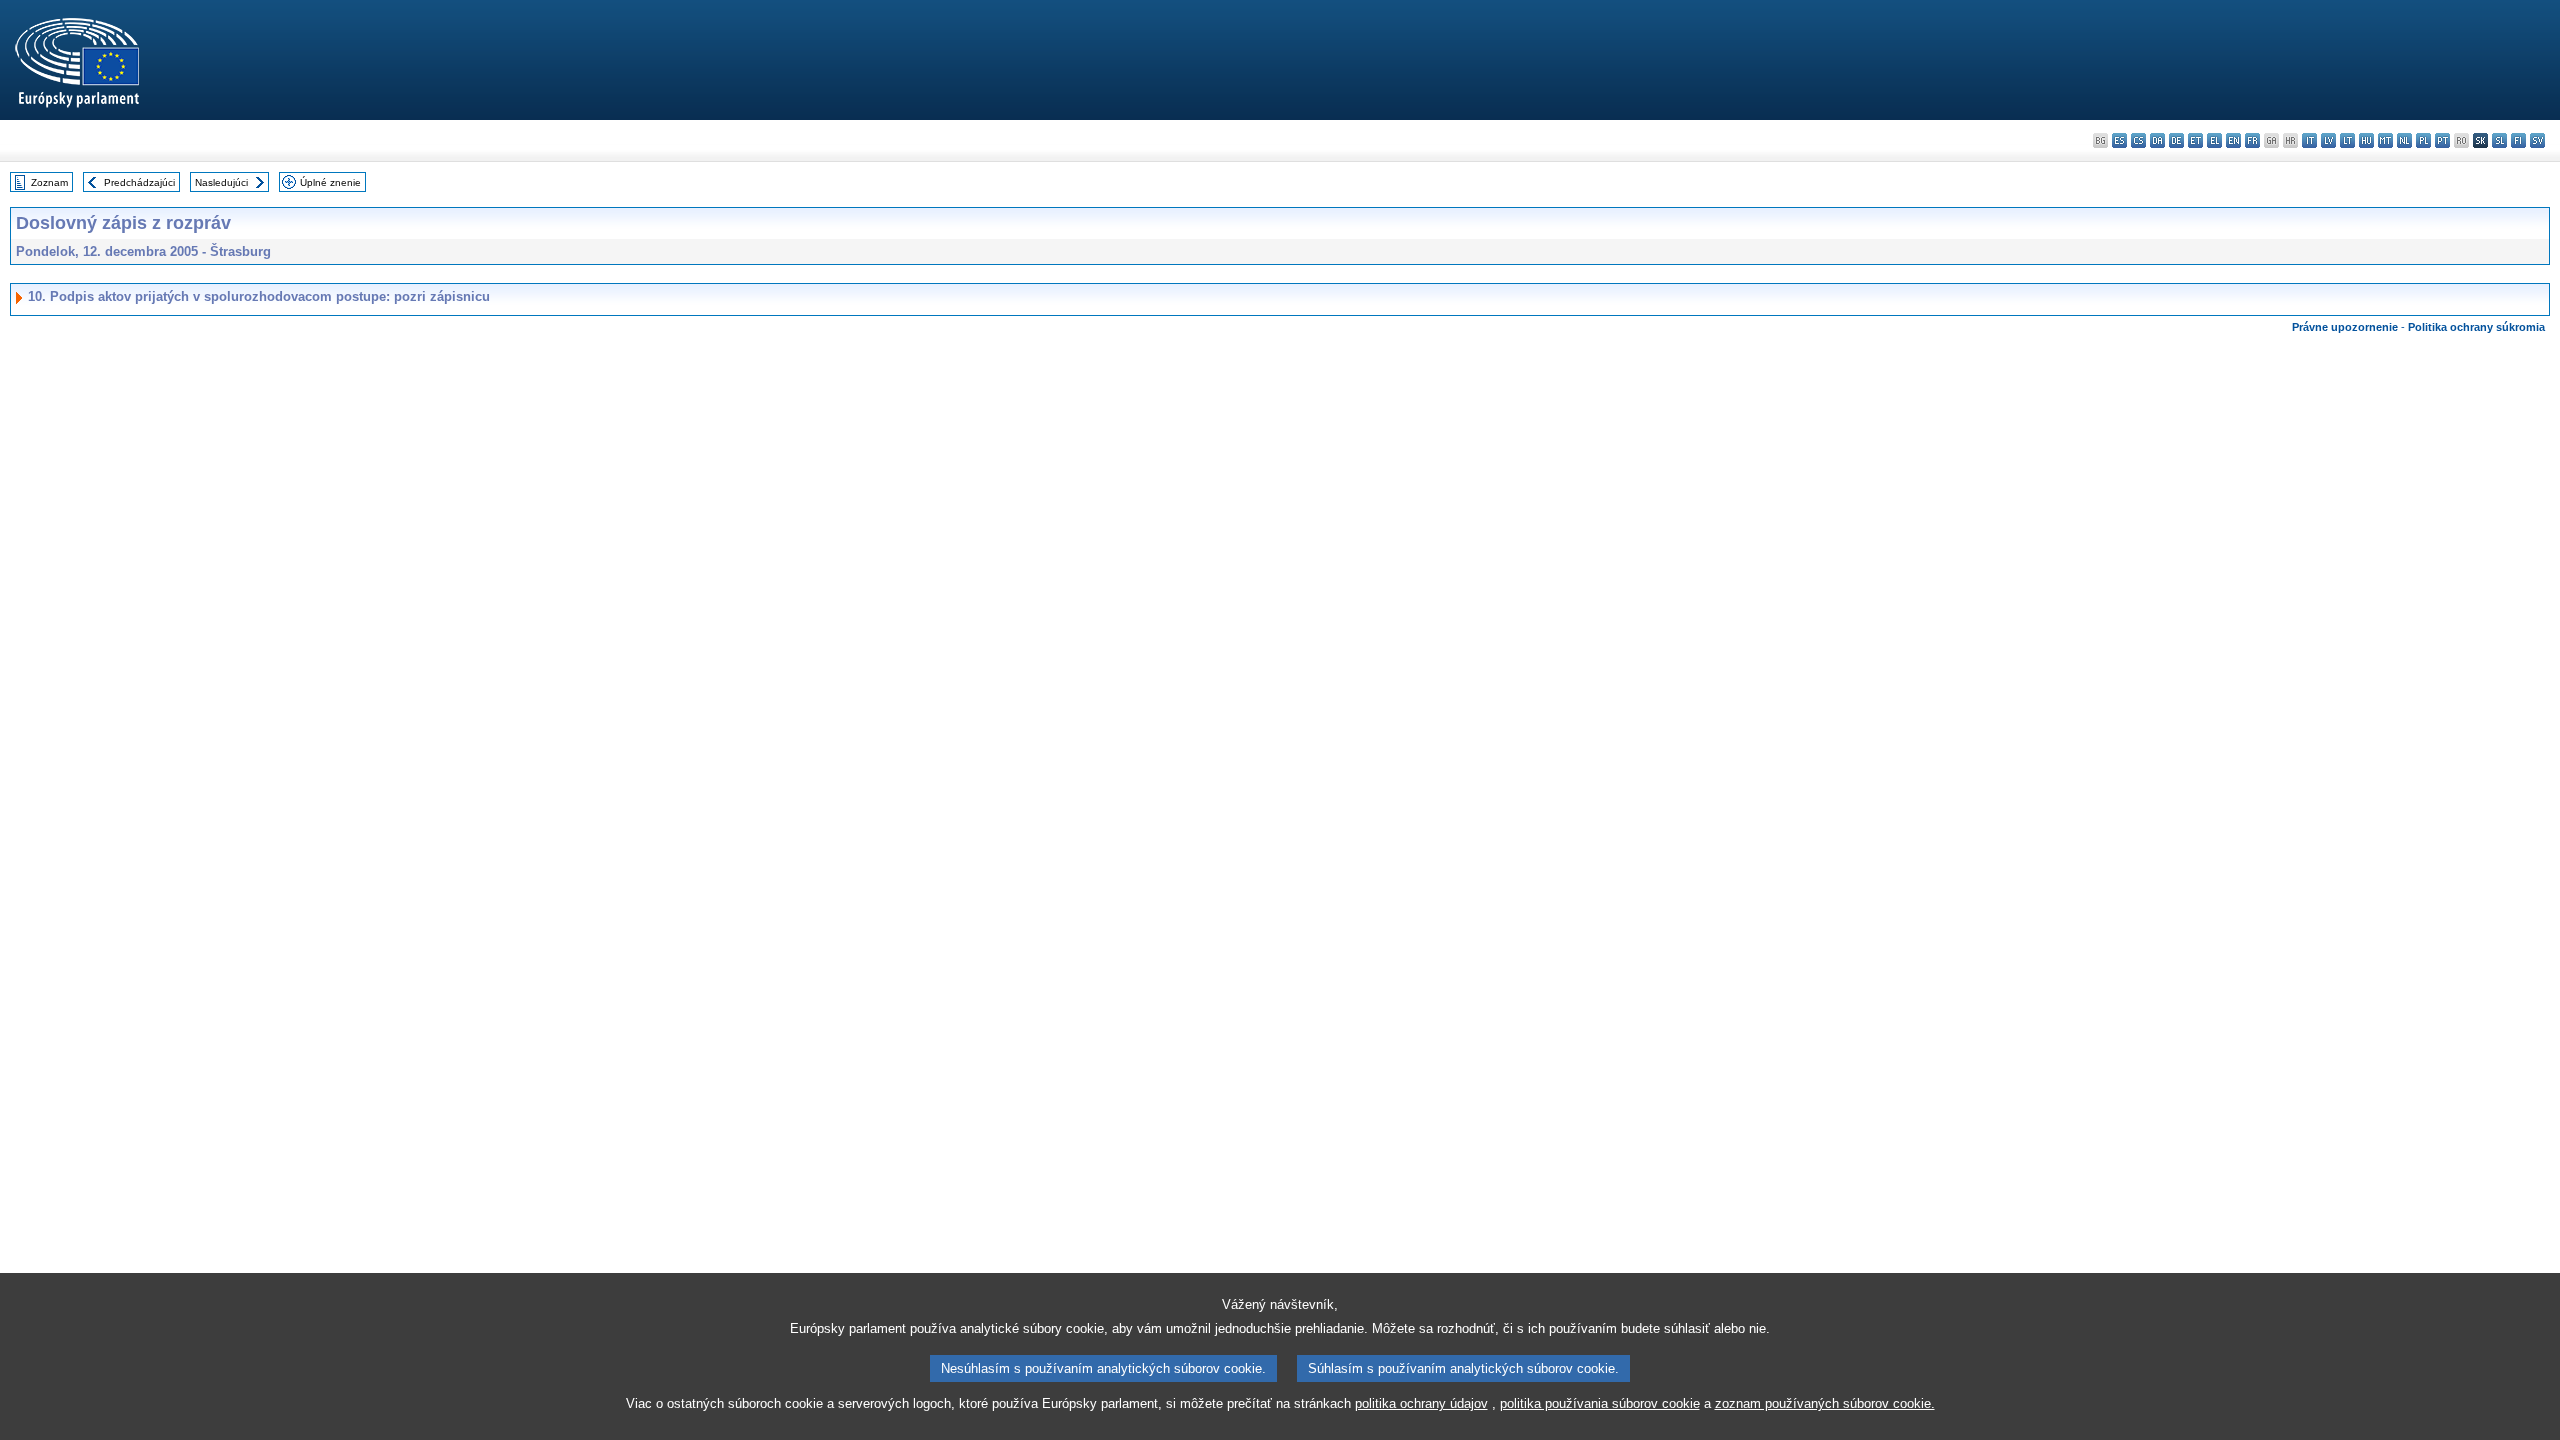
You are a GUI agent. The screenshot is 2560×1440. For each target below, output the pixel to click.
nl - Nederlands (2404, 140)
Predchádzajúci (139, 182)
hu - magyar (2366, 140)
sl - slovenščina (2499, 140)
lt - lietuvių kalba (2347, 140)
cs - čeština (2138, 140)
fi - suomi (2518, 140)
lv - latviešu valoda (2328, 140)
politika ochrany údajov (1421, 1403)
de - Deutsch (2176, 140)
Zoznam (49, 182)
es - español (2119, 140)
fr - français (2252, 140)
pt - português (2442, 140)
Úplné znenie (330, 182)
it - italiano (2309, 140)
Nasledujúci (221, 182)
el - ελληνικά (2214, 140)
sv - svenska (2537, 140)
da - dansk (2157, 140)
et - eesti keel (2195, 140)
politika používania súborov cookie (1600, 1403)
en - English (2233, 140)
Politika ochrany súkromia (2476, 327)
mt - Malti (2385, 140)
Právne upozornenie (2345, 327)
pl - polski (2423, 140)
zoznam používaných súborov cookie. (1825, 1403)
